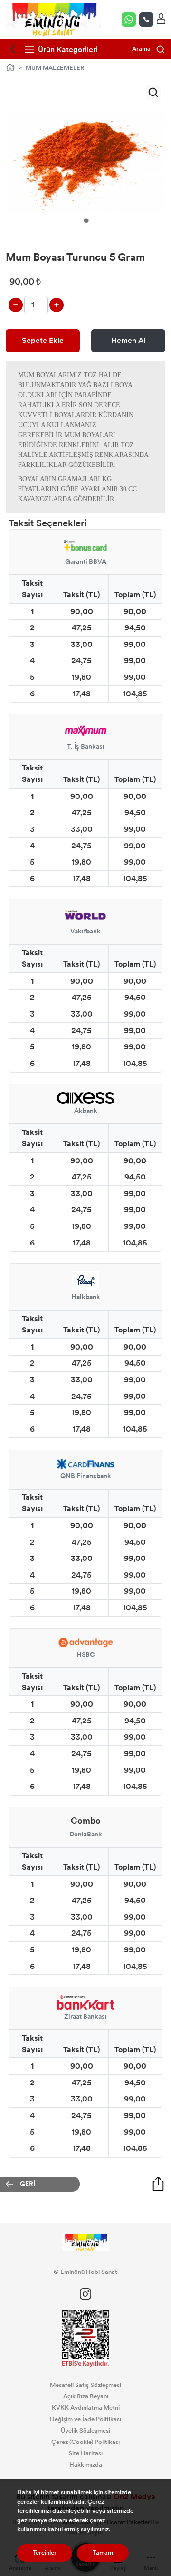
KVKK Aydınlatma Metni (86, 2408)
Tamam (103, 2553)
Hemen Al (128, 340)
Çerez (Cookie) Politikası (85, 2442)
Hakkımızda (86, 2465)
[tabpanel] (85, 160)
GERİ (28, 2184)
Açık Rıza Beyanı (86, 2396)
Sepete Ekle (43, 340)
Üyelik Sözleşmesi (85, 2431)
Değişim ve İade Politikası (85, 2419)
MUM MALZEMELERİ (56, 68)
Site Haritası (85, 2453)
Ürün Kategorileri (67, 50)
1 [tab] (86, 221)
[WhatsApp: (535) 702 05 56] (130, 19)
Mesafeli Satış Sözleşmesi (85, 2385)
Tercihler (45, 2553)
